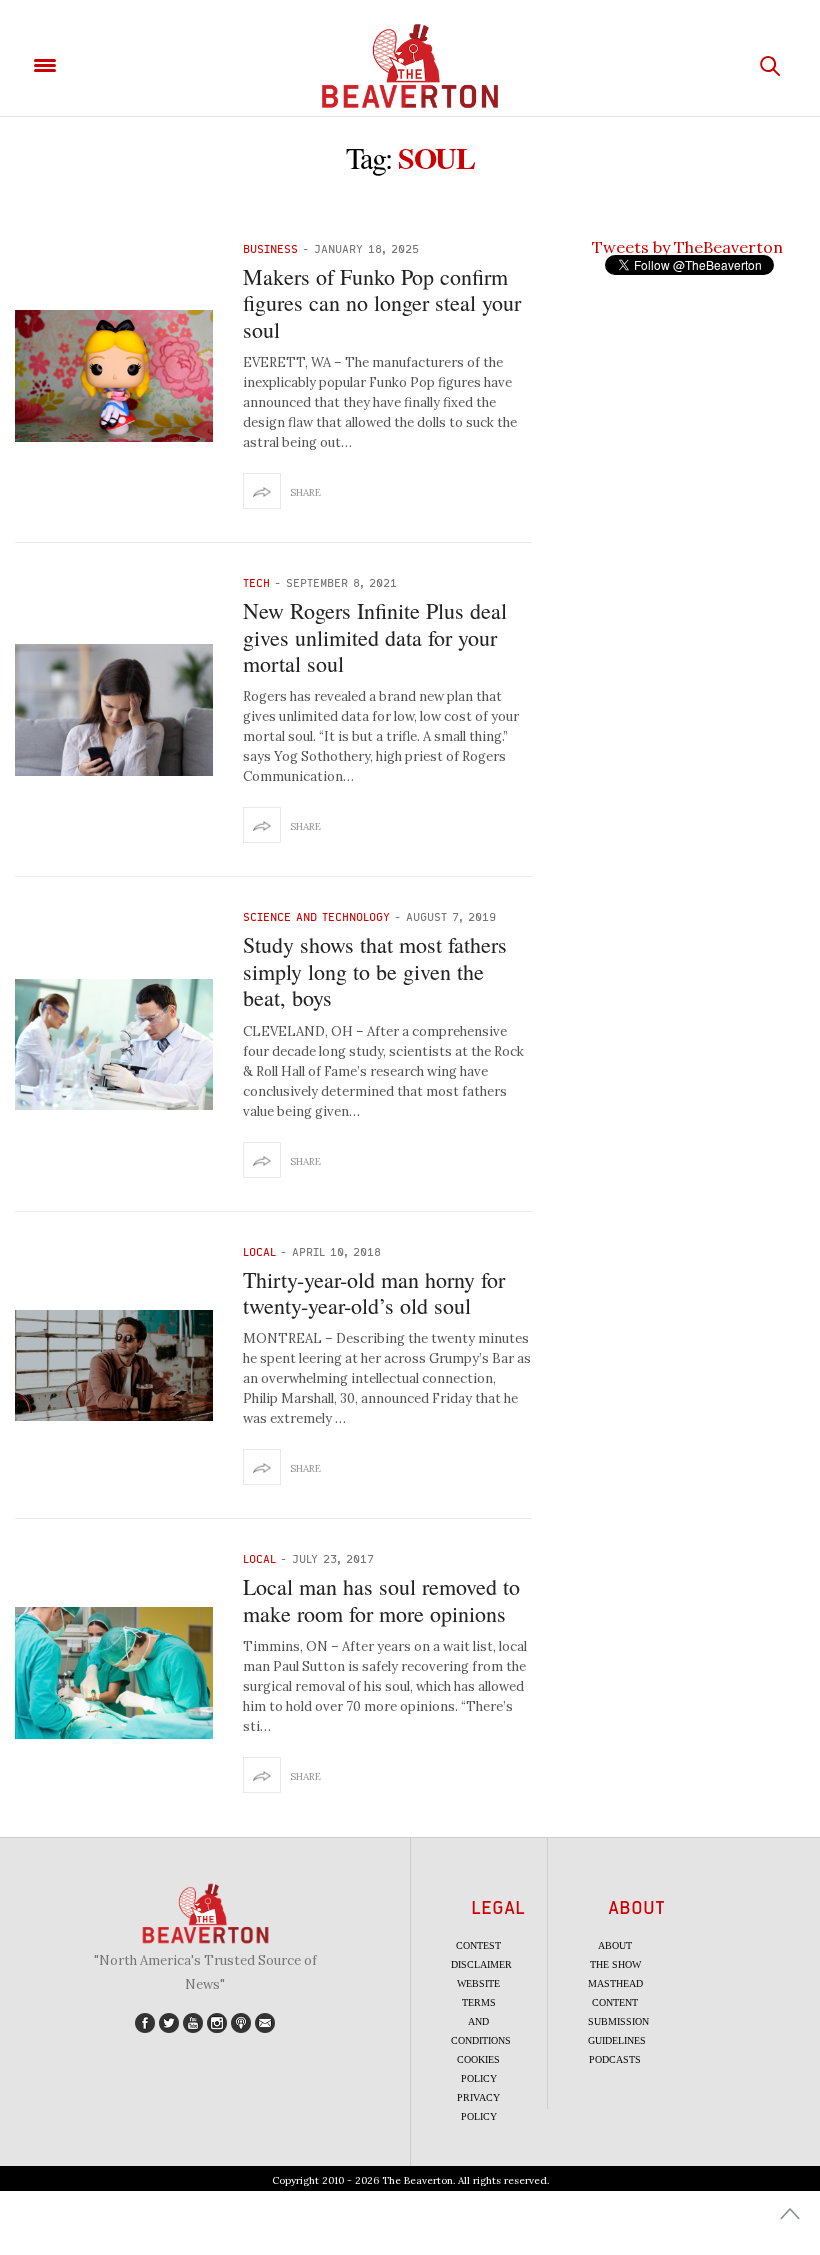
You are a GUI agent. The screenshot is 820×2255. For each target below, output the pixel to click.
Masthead (615, 1983)
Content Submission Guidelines (618, 2021)
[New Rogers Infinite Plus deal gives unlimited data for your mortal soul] (114, 710)
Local (259, 1251)
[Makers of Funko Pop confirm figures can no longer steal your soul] (114, 376)
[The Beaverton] (410, 66)
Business (270, 248)
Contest (478, 1945)
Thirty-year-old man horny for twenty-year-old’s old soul (374, 1292)
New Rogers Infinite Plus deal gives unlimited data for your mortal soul (375, 637)
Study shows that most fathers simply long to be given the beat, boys (375, 971)
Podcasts (615, 2059)
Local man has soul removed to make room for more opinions (381, 1599)
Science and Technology (316, 916)
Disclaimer (481, 1964)
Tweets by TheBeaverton (687, 247)
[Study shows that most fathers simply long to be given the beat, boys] (114, 1045)
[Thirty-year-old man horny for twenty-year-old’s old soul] (114, 1365)
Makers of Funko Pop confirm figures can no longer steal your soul (382, 303)
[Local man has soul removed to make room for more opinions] (114, 1673)
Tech (256, 582)
